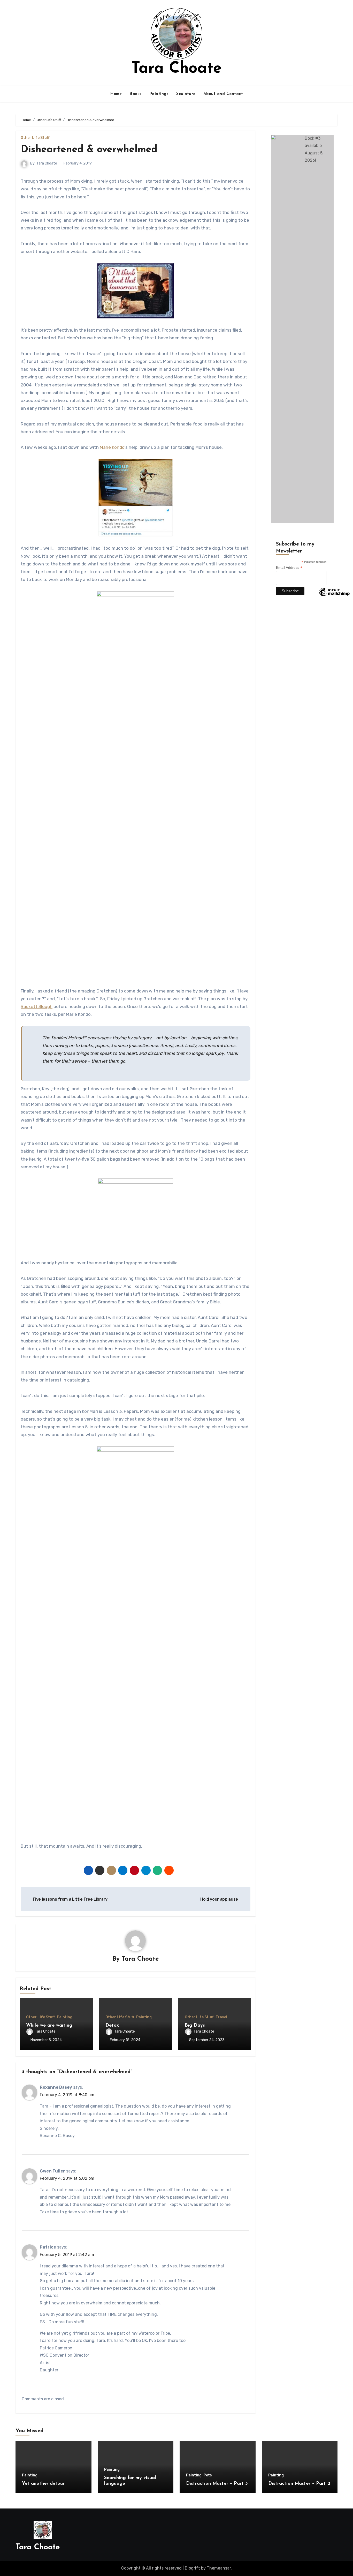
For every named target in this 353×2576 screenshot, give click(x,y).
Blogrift (192, 2568)
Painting (65, 2017)
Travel (221, 2017)
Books (136, 94)
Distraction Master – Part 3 (217, 2484)
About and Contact (223, 94)
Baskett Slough (37, 1006)
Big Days (195, 2026)
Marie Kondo (112, 447)
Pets (208, 2475)
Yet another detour (43, 2484)
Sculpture (186, 94)
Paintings (159, 94)
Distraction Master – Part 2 (299, 2484)
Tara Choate (176, 69)
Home (116, 94)
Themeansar (219, 2568)
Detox (112, 2026)
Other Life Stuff (35, 138)
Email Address (289, 568)
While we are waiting (49, 2026)
